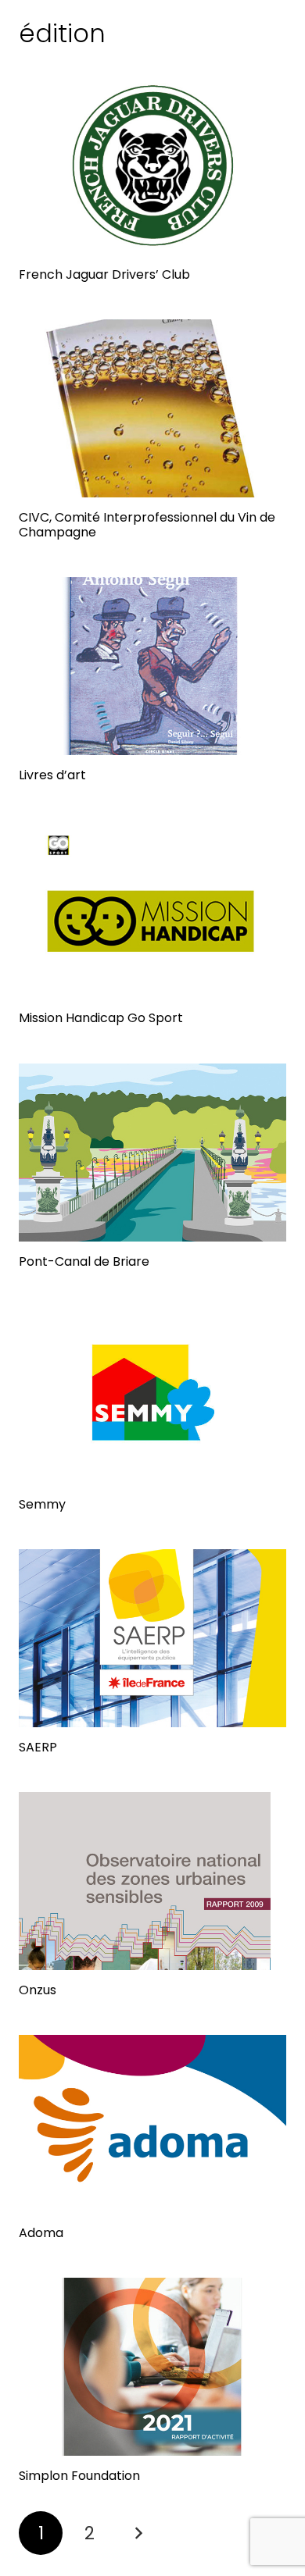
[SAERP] (152, 1638)
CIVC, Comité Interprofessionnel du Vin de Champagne (147, 525)
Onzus (38, 1990)
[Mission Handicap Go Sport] (152, 909)
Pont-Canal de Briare (84, 1261)
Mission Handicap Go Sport (101, 1018)
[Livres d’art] (152, 666)
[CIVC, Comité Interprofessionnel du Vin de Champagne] (152, 408)
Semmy (42, 1504)
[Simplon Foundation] (152, 2367)
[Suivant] (138, 2533)
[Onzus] (152, 1881)
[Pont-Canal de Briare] (152, 1153)
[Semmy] (152, 1395)
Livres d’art (52, 775)
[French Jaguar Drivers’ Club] (152, 166)
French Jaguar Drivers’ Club (104, 274)
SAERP (38, 1747)
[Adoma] (152, 2124)
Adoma (41, 2233)
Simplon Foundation (79, 2476)
